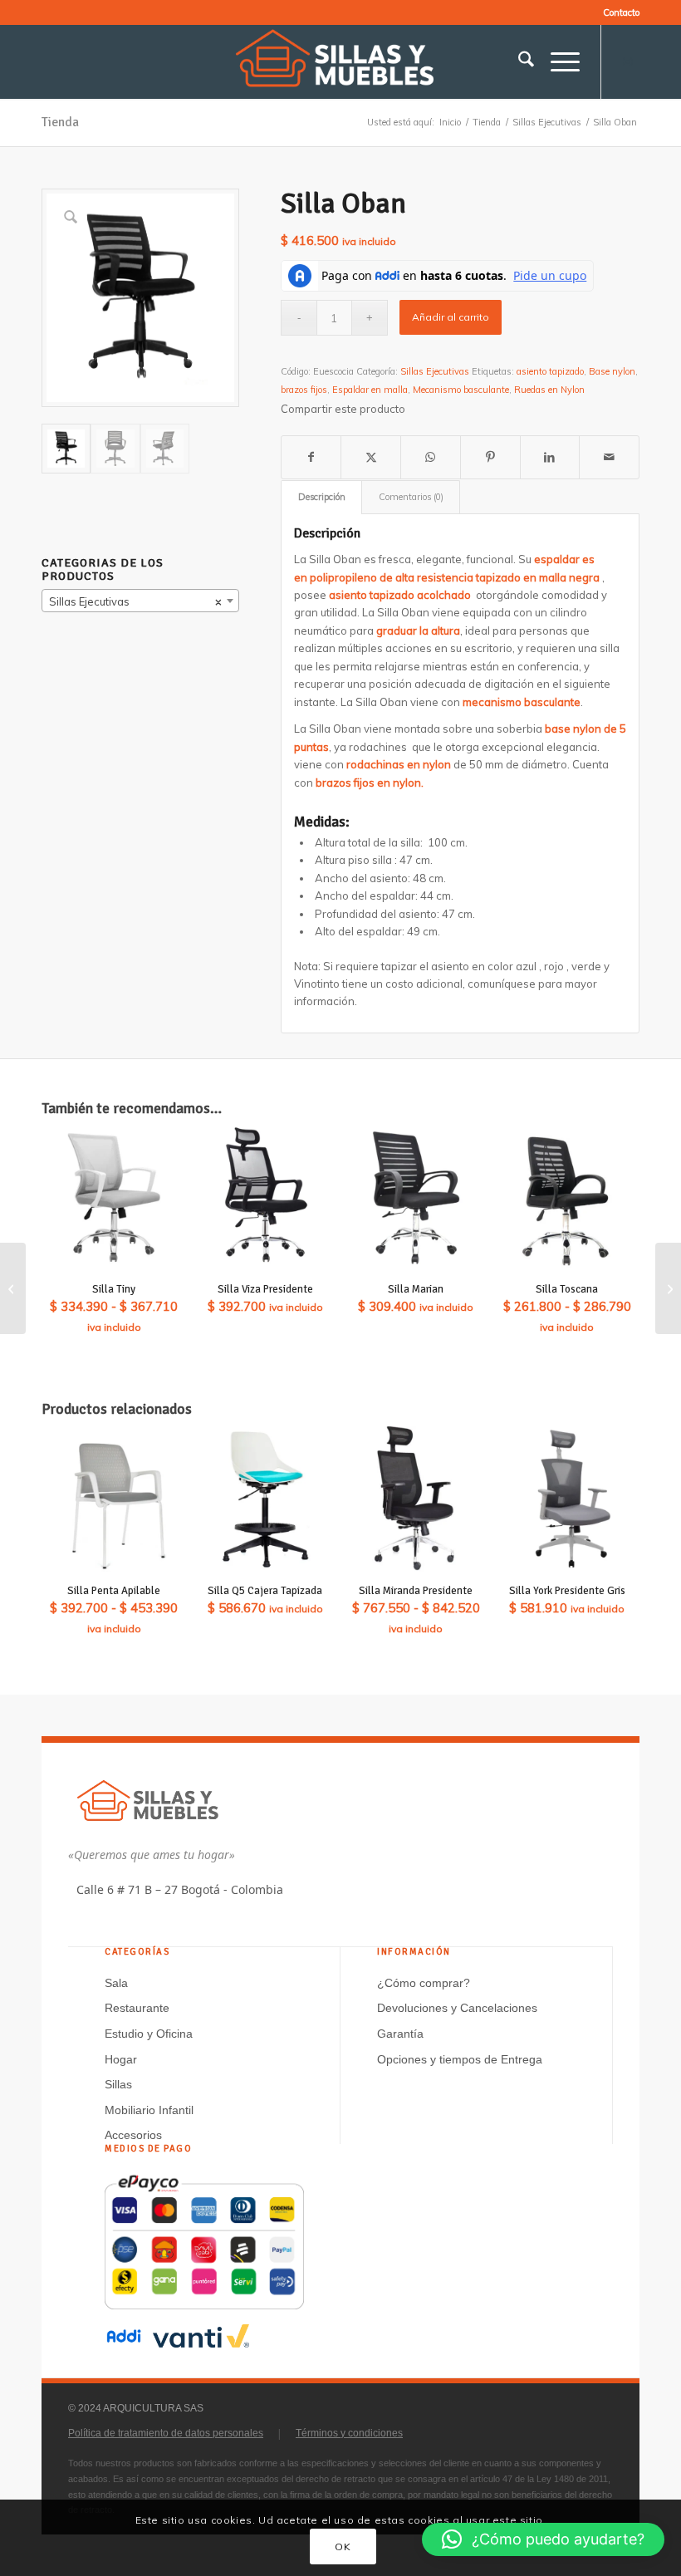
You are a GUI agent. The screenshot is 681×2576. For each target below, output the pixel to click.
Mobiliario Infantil (149, 2110)
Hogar (121, 2059)
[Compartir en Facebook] (311, 457)
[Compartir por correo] (609, 457)
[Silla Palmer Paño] (13, 1288)
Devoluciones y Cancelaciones (457, 2008)
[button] (543, 2539)
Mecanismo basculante (461, 390)
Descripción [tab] (322, 497)
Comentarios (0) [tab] (411, 497)
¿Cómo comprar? (424, 1983)
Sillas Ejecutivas (435, 371)
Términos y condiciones (349, 2433)
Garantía (400, 2034)
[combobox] (140, 601)
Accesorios (133, 2135)
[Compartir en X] (371, 457)
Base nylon (612, 371)
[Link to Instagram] (627, 61)
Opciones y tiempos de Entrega (460, 2059)
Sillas (118, 2084)
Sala (116, 1983)
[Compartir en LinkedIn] (550, 457)
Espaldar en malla (370, 390)
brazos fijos (304, 390)
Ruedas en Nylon (549, 390)
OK (343, 2547)
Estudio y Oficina (149, 2034)
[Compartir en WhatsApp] (431, 457)
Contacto (621, 12)
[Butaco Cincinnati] (668, 1288)
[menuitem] (617, 12)
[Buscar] (518, 61)
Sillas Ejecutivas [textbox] (135, 601)
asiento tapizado (550, 371)
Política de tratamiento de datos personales (166, 2433)
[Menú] (557, 61)
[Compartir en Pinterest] (490, 457)
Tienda (60, 122)
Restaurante (137, 2008)
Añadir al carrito (451, 317)
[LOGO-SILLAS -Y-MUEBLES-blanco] (340, 61)
